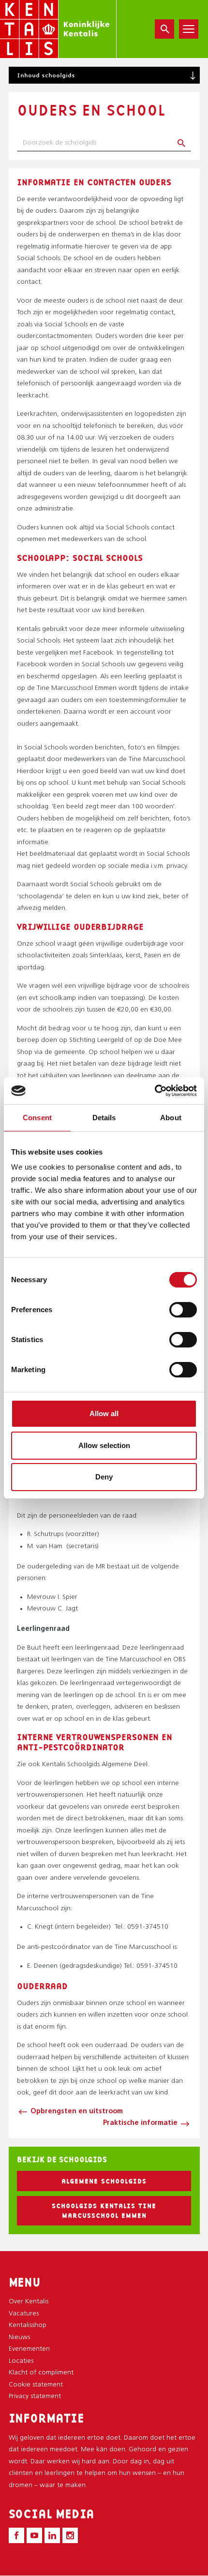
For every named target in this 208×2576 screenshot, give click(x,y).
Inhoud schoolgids (46, 75)
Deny (104, 1477)
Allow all (104, 1413)
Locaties (21, 2361)
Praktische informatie (140, 2123)
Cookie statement (36, 2385)
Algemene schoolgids (104, 2181)
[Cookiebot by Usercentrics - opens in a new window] (155, 1091)
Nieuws (19, 2337)
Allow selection (104, 1445)
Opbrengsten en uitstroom (77, 2112)
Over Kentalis (29, 2302)
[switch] (183, 1310)
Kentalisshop (28, 2325)
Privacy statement (35, 2396)
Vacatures (24, 2314)
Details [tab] (104, 1118)
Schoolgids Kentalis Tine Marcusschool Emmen (104, 2210)
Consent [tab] (37, 1118)
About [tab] (171, 1118)
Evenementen (29, 2349)
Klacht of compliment (41, 2373)
